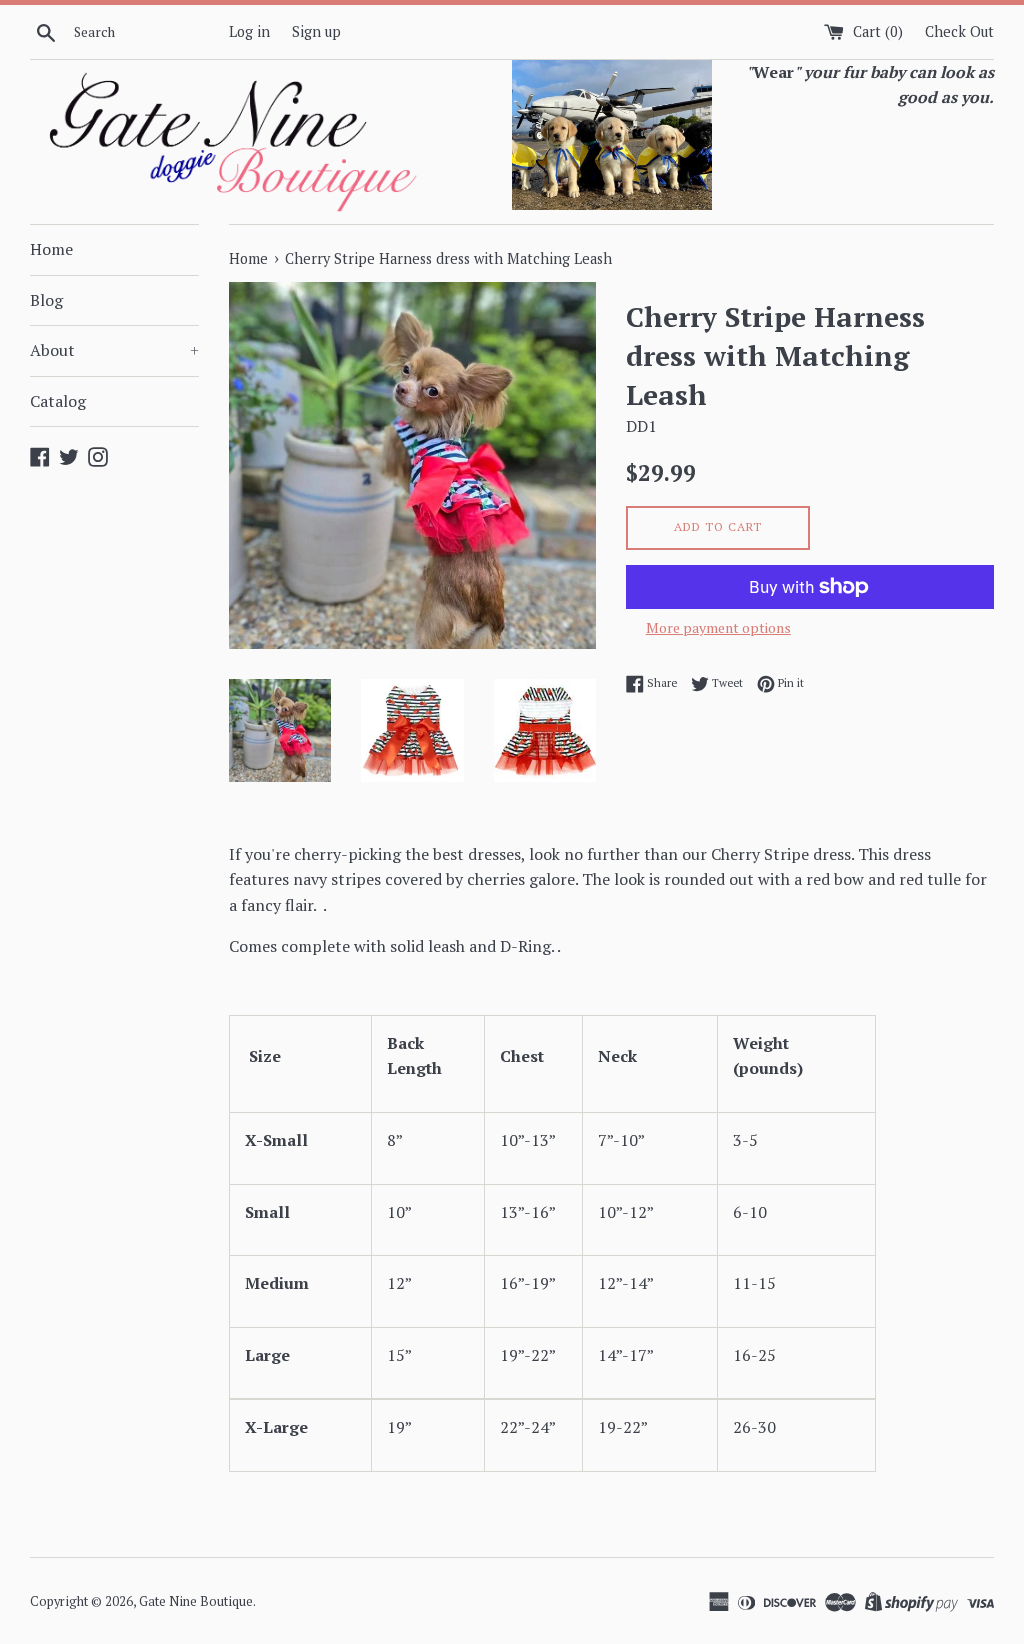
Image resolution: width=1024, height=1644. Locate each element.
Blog (46, 300)
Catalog (58, 401)
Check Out (959, 31)
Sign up (316, 31)
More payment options (718, 627)
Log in (249, 31)
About (114, 350)
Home (51, 249)
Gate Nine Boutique (196, 1601)
